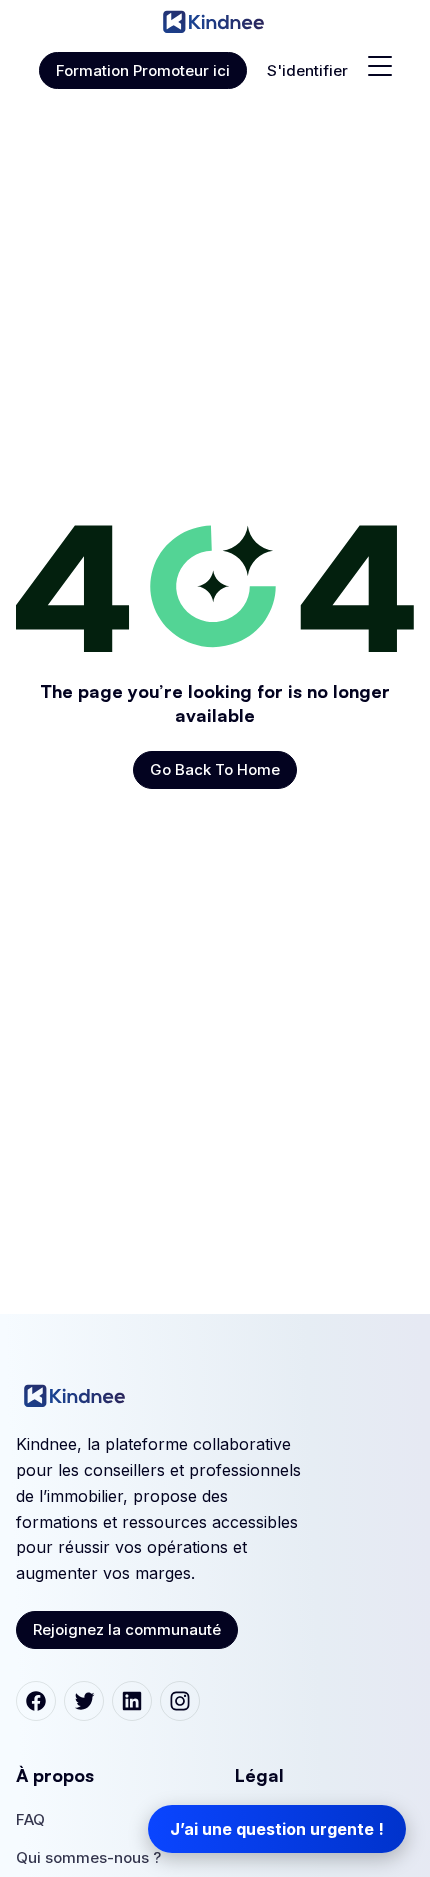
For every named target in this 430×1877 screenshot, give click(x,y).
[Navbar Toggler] (380, 66)
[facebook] (36, 1701)
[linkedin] (132, 1701)
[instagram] (180, 1701)
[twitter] (84, 1701)
